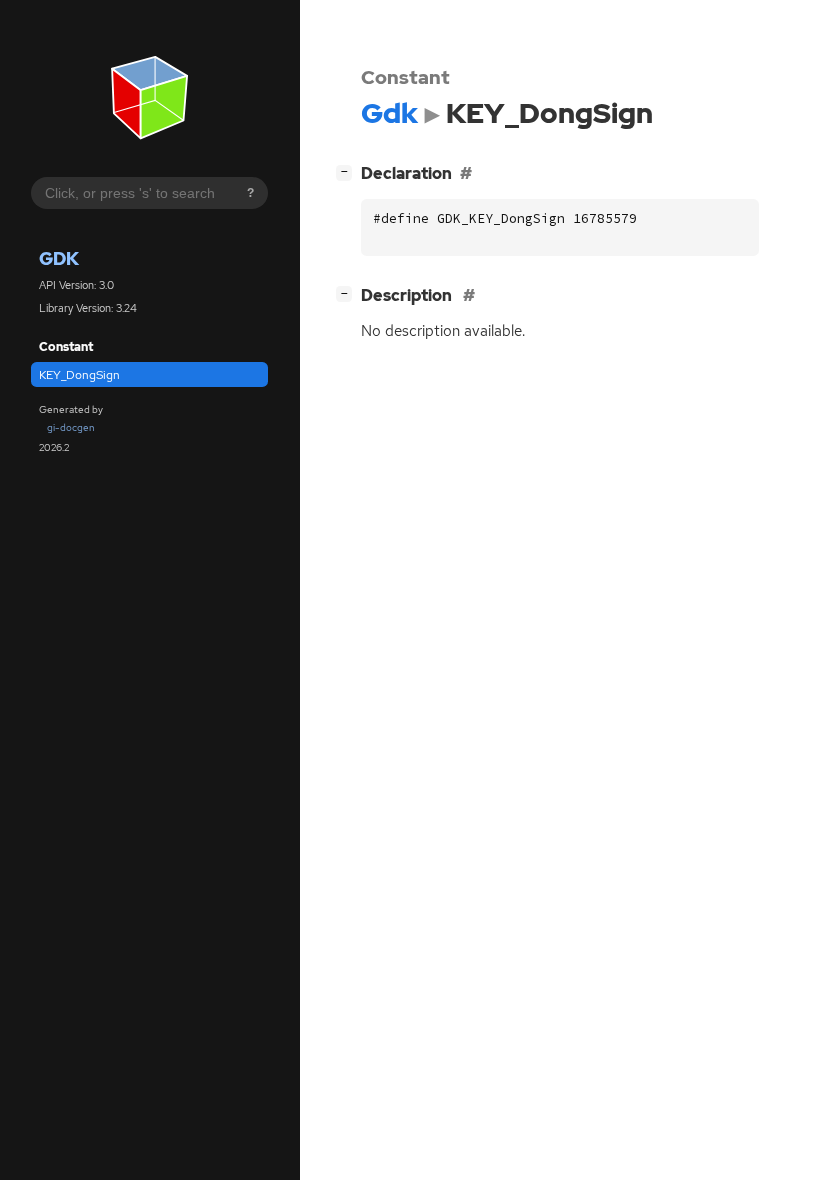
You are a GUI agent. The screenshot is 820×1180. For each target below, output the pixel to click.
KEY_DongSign (79, 375)
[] (348, 171)
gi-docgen (71, 427)
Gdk (59, 258)
